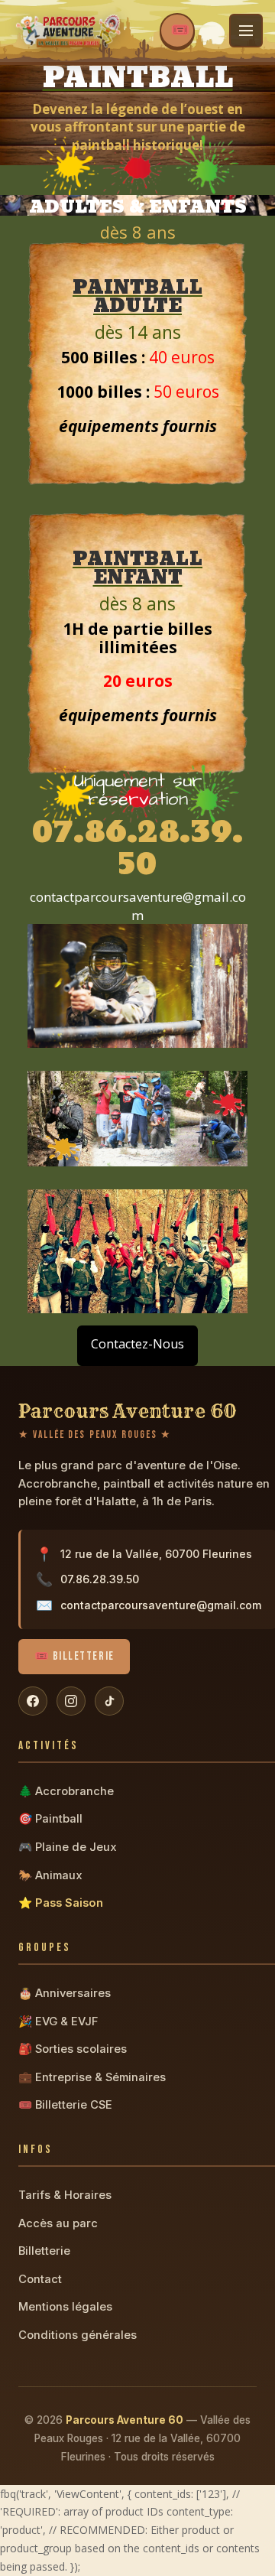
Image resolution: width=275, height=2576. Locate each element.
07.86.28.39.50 (100, 1579)
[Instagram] (71, 1701)
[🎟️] (177, 31)
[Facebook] (33, 1701)
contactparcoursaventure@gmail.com (161, 1605)
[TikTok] (109, 1701)
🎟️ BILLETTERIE (74, 1656)
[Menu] (246, 31)
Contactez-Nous (137, 1344)
